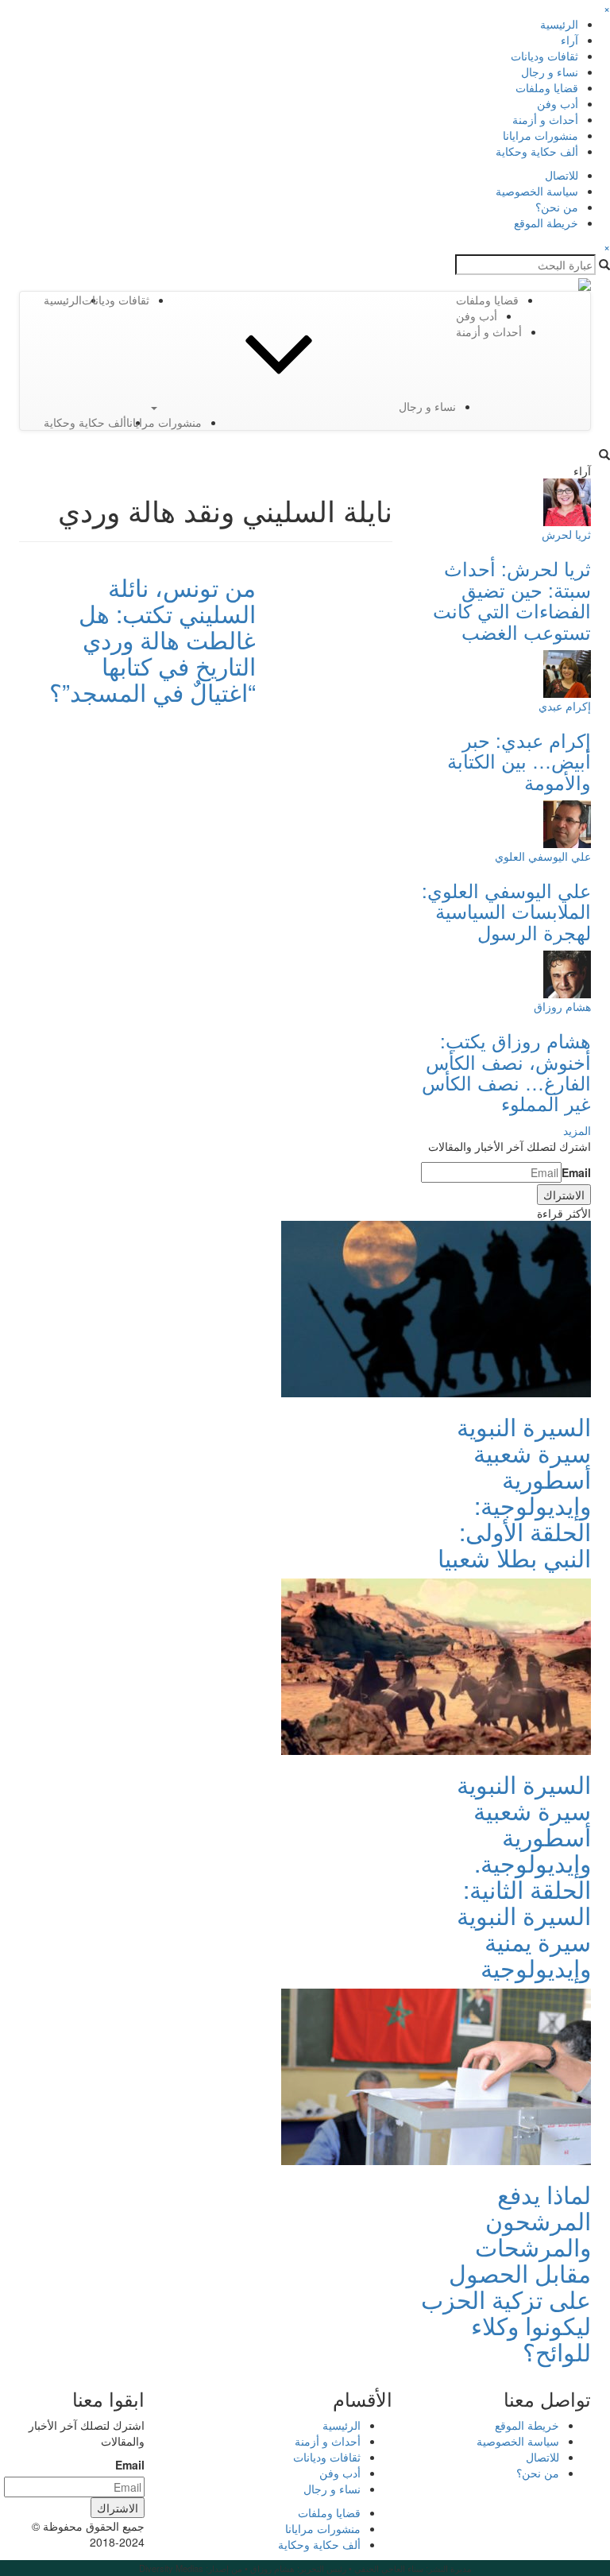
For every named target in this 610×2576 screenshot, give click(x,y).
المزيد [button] (577, 1130)
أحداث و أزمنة (545, 119)
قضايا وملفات (547, 87)
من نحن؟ (557, 207)
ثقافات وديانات (544, 56)
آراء (569, 40)
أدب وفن (558, 103)
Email (576, 1172)
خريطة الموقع (546, 223)
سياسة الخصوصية (537, 191)
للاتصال (562, 175)
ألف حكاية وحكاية (537, 151)
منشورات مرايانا (541, 135)
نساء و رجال (550, 72)
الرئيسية (559, 24)
